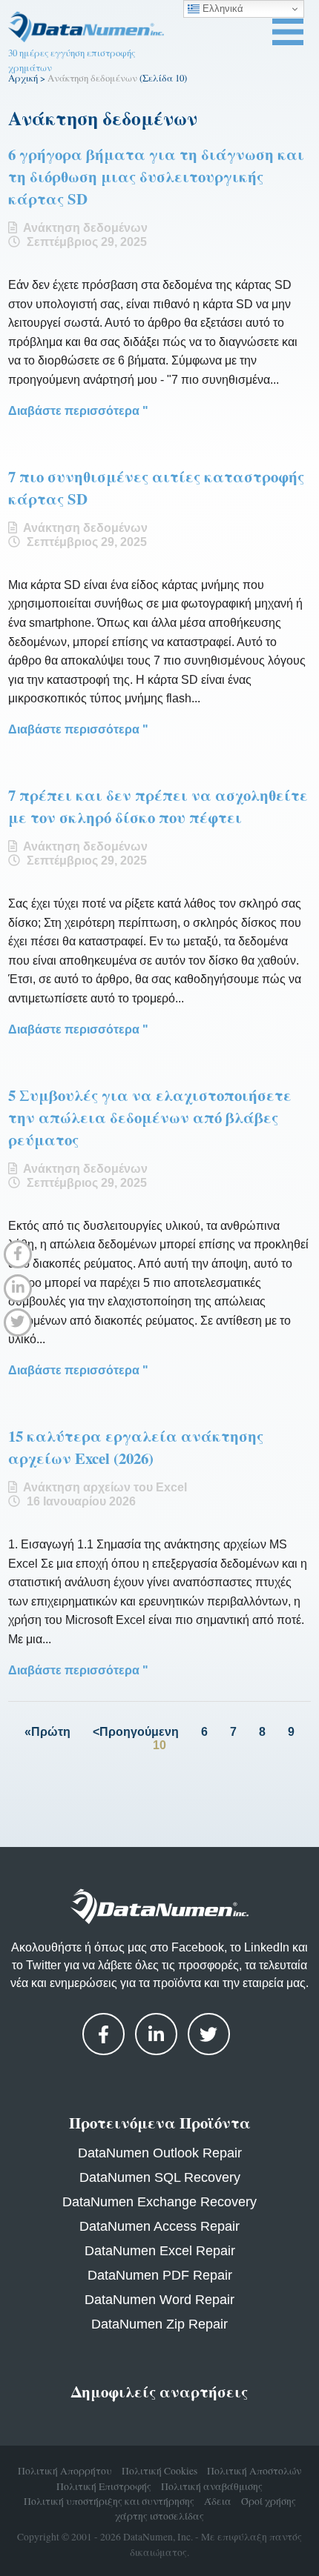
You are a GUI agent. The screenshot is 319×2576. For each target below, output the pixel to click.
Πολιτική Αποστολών (254, 2471)
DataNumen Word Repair (159, 2300)
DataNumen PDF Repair (160, 2275)
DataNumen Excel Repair (160, 2251)
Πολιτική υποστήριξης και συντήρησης (109, 2501)
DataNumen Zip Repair (159, 2324)
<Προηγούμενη (136, 1732)
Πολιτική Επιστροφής (104, 2486)
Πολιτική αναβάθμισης (212, 2486)
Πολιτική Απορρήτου (65, 2471)
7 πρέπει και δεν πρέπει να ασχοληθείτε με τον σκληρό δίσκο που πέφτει (158, 806)
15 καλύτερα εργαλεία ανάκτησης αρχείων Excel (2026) (136, 1447)
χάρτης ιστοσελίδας (159, 2516)
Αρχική (23, 78)
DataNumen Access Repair (159, 2226)
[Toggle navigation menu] (288, 32)
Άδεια (218, 2501)
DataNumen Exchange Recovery (159, 2202)
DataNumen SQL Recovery (160, 2177)
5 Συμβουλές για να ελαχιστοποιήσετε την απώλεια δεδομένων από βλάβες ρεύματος (150, 1117)
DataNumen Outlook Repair (160, 2153)
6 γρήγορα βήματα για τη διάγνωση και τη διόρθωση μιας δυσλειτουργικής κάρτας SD (156, 176)
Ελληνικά (221, 9)
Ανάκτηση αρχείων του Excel (105, 1487)
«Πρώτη (47, 1732)
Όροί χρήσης (269, 2501)
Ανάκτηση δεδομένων (85, 228)
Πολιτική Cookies (159, 2471)
